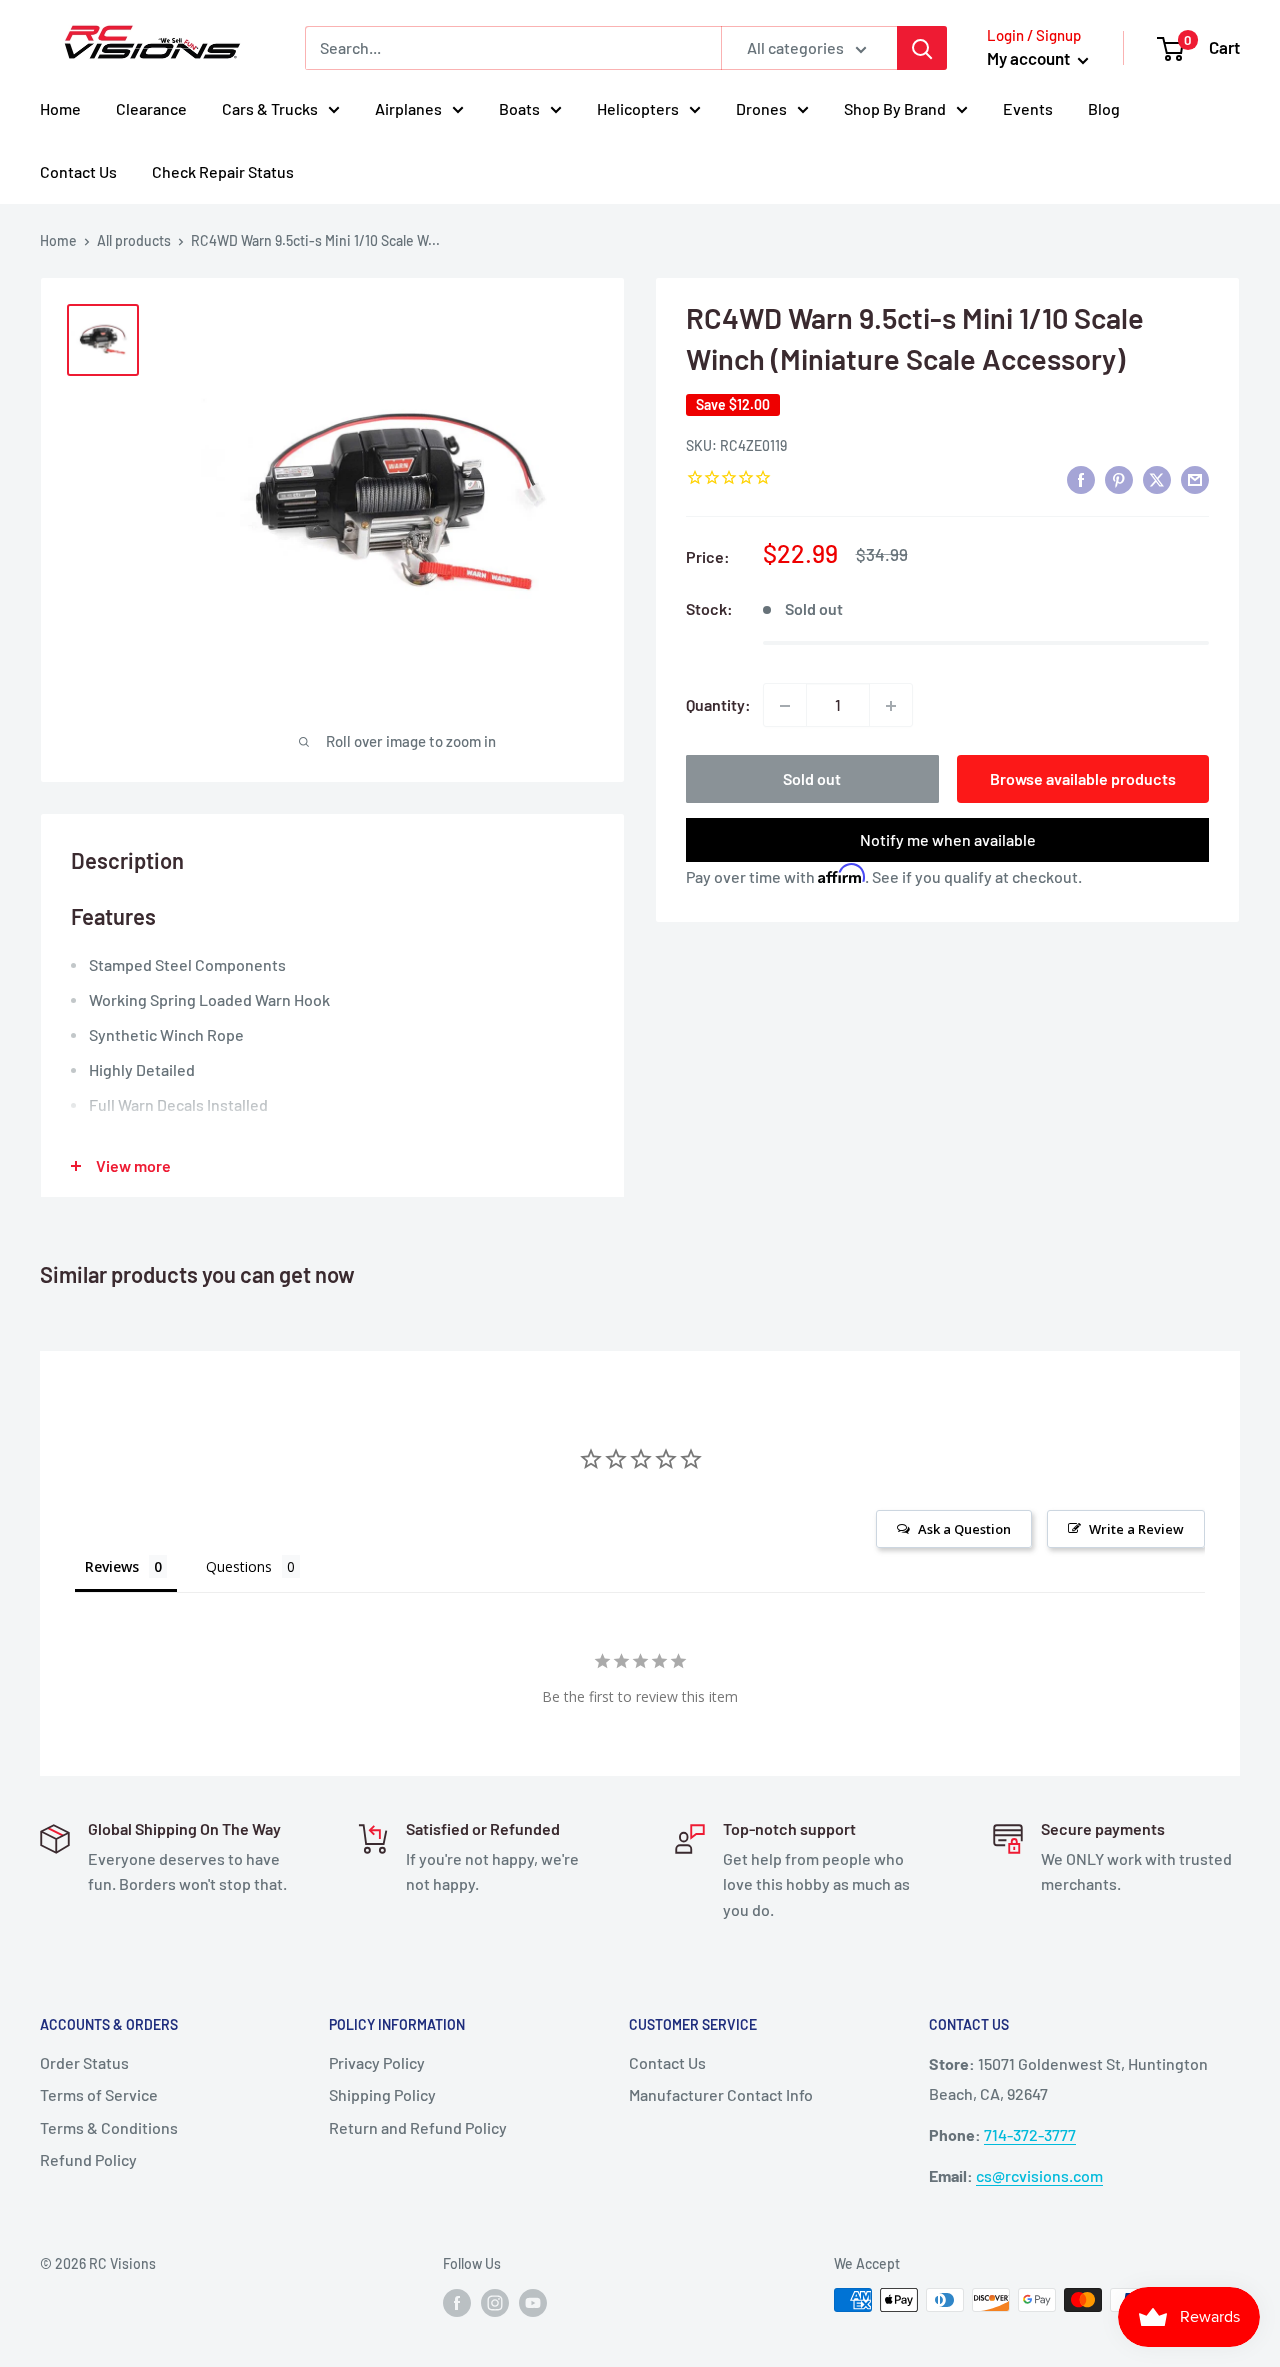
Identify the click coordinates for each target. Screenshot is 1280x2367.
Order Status (84, 2062)
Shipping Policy (382, 2094)
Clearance (151, 108)
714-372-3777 (1030, 2134)
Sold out (812, 779)
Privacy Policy (377, 2062)
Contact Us (78, 171)
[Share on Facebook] (1081, 479)
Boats (519, 108)
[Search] (922, 48)
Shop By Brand (895, 108)
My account (1030, 58)
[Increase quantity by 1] (891, 706)
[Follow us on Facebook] (457, 2302)
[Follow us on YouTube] (533, 2302)
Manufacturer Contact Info (721, 2094)
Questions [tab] (239, 1566)
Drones (761, 108)
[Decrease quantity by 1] (785, 706)
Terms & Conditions (109, 2127)
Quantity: (718, 705)
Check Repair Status (223, 171)
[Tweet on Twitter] (1157, 479)
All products (134, 240)
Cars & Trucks (270, 108)
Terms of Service (99, 2094)
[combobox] (513, 48)
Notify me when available (948, 840)
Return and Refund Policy (418, 2127)
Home (60, 108)
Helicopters (638, 108)
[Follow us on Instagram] (495, 2302)
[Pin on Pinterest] (1119, 479)
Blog (1104, 108)
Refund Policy (88, 2159)
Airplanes (408, 108)
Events (1028, 108)
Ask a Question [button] (964, 1529)
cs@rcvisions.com (1039, 2175)
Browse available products (1083, 779)
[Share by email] (1195, 479)
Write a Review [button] (1136, 1529)
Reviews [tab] (112, 1566)
